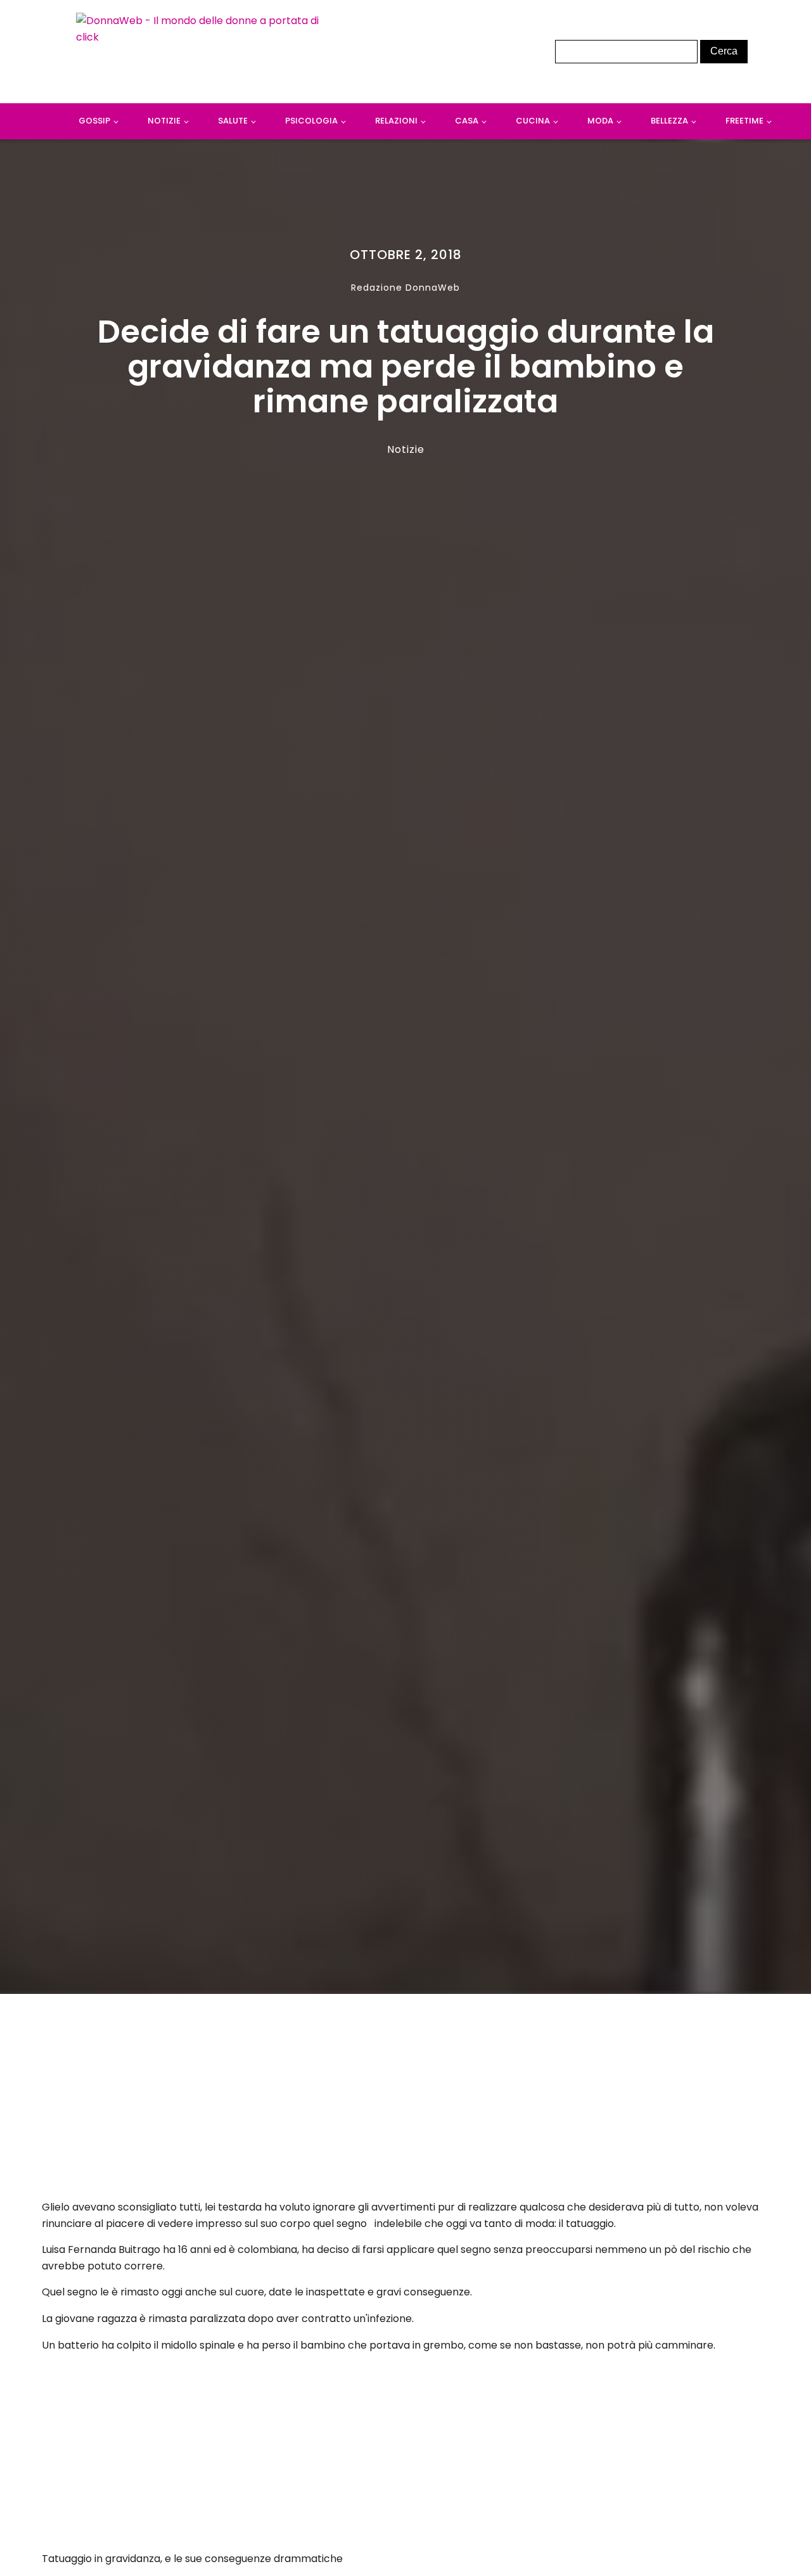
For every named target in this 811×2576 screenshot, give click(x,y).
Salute (233, 121)
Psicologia (311, 121)
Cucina (533, 121)
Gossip (94, 121)
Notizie (164, 121)
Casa (467, 121)
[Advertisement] (406, 2100)
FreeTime (744, 121)
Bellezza (669, 121)
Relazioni (396, 121)
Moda (600, 121)
